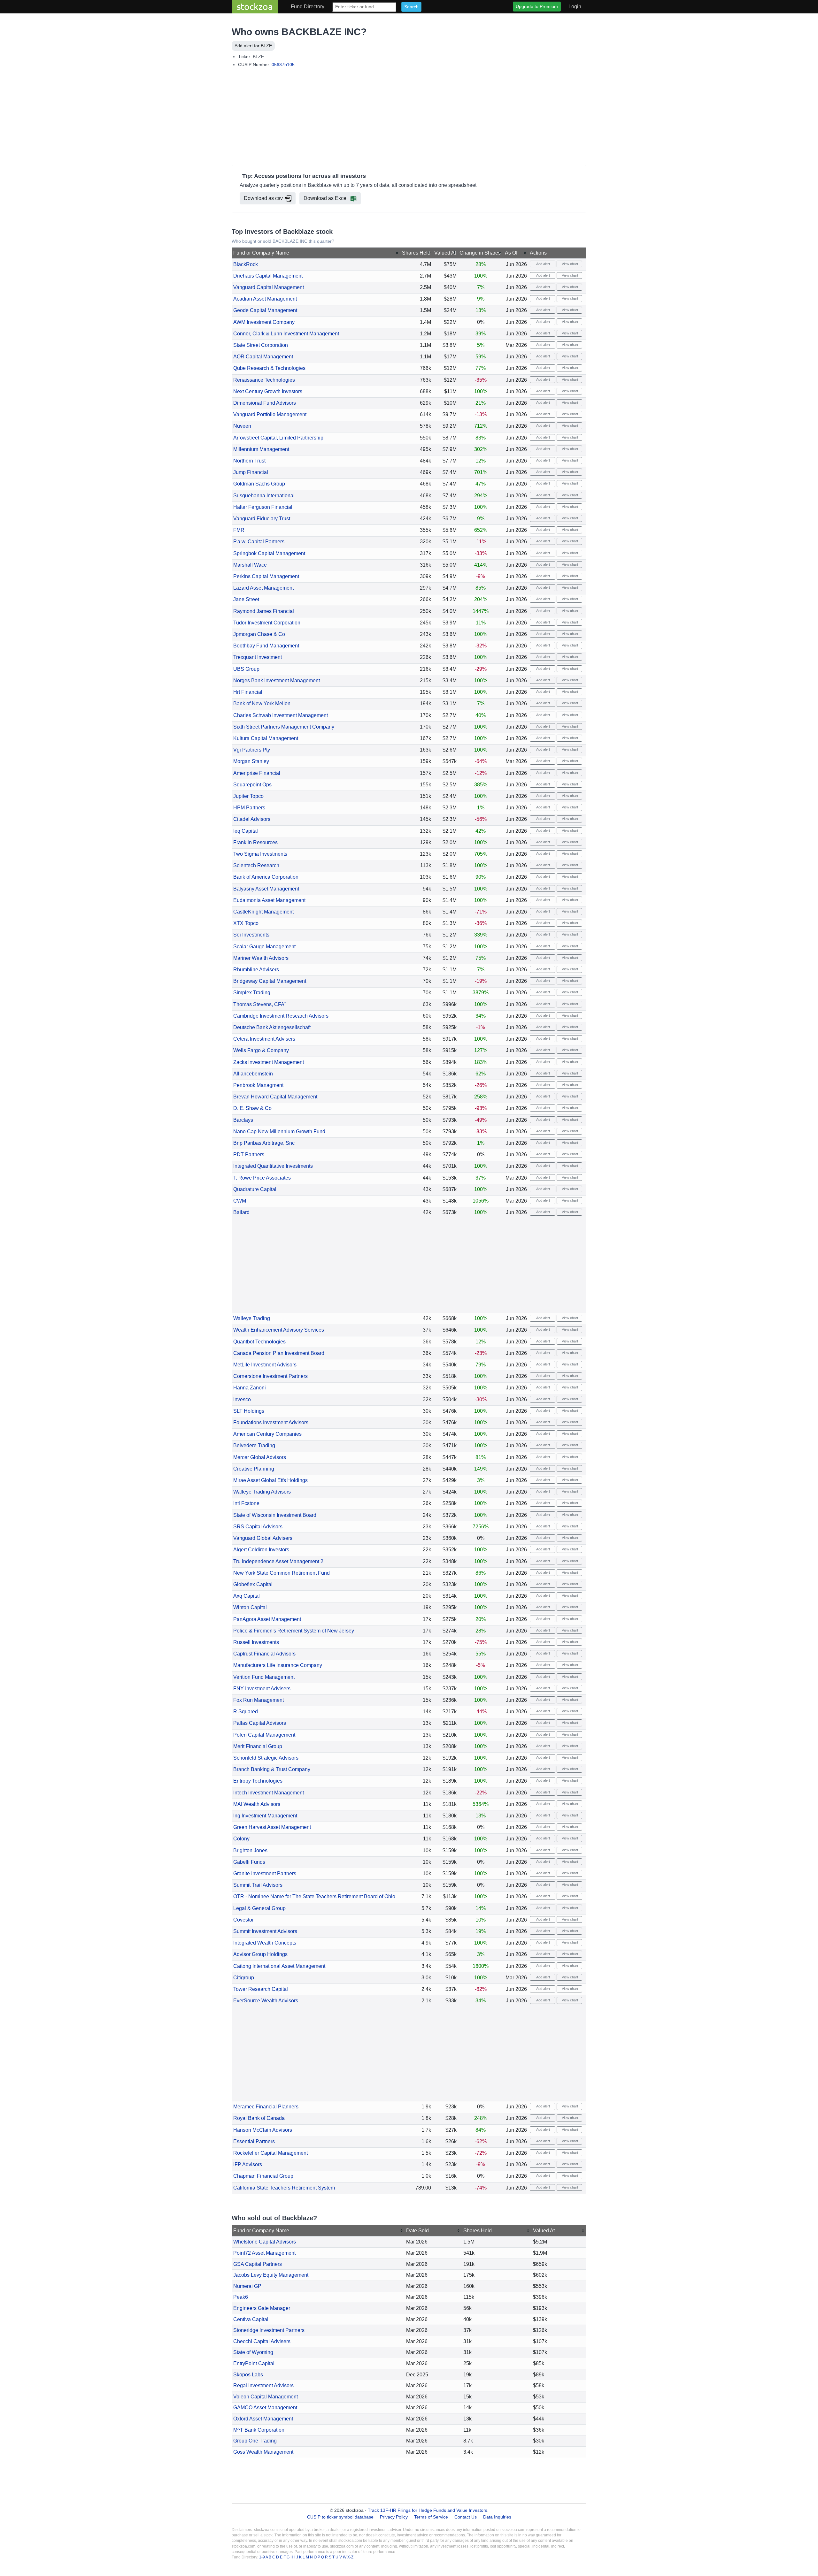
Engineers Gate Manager (262, 2308)
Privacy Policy (394, 2517)
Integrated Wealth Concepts (265, 1943)
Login (575, 7)
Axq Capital (247, 1596)
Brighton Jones (250, 1850)
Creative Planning (254, 1469)
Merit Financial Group (258, 1746)
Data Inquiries (497, 2517)
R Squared (246, 1712)
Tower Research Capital (261, 1989)
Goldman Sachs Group (259, 484)
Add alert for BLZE (253, 46)
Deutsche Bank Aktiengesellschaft (272, 1027)
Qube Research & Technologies (269, 368)
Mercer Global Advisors (260, 1457)
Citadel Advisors (252, 819)
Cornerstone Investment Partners (270, 1376)
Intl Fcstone (246, 1503)
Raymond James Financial (264, 611)
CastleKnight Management (263, 912)
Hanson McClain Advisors (263, 2130)
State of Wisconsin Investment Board (275, 1515)
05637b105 (283, 65)
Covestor (243, 1920)
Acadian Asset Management (265, 299)
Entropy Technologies (258, 1781)
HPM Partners (249, 808)
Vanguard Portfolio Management (270, 414)
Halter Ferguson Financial (263, 507)
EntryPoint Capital (254, 2363)
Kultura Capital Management (266, 738)
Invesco (242, 1399)
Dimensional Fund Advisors (265, 403)
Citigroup (244, 1978)
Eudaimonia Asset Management (269, 900)
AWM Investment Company (264, 322)
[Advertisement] (409, 118)
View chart (569, 264)
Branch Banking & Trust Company (272, 1769)
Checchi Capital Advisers (262, 2341)
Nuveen (242, 426)
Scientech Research (256, 865)
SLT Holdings (249, 1411)
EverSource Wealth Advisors (266, 2001)
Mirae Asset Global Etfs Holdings (270, 1480)
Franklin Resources (255, 842)
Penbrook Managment (258, 1085)
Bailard (241, 1212)
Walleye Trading (252, 1318)
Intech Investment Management (269, 1793)
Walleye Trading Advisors (262, 1492)
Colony (241, 1839)
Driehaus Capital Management (268, 276)
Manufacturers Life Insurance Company (278, 1665)
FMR (239, 530)
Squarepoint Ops (252, 785)
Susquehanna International (264, 496)
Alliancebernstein (253, 1074)
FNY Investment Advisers (262, 1689)
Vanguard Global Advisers (263, 1538)
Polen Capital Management (264, 1735)
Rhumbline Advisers (256, 970)
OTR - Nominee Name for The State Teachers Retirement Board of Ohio (314, 1896)
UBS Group (246, 669)
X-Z (350, 2557)
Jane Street (246, 599)
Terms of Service (431, 2517)
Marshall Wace (250, 565)
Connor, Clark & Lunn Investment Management (286, 334)
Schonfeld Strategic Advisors (266, 1758)
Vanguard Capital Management (269, 287)
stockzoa (255, 7)
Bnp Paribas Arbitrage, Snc (264, 1143)
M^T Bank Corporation (259, 2430)
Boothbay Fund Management (266, 646)
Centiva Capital (251, 2319)
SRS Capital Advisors (258, 1527)
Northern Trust (249, 461)
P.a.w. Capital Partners (259, 542)
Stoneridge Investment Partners (269, 2330)
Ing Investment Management (265, 1816)
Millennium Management (261, 449)
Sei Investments (251, 935)
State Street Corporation (261, 345)
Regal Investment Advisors (263, 2385)
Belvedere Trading (254, 1445)
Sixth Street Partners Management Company (284, 727)
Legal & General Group (259, 1908)
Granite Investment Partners (265, 1873)
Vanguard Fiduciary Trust (262, 519)
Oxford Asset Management (263, 2419)
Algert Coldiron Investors (261, 1550)
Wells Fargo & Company (261, 1050)
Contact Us (466, 2517)
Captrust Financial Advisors (264, 1654)
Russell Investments (256, 1642)
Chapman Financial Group (263, 2176)
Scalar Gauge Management (264, 947)
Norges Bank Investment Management (277, 680)
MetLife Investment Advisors (265, 1365)
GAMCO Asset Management (265, 2408)
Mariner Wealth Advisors (261, 958)
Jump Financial (251, 472)
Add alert (543, 264)
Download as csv (263, 198)
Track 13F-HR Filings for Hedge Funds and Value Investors (428, 2510)
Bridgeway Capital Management (270, 981)
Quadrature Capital (255, 1189)
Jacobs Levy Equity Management (271, 2275)
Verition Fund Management (264, 1677)
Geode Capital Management (265, 310)
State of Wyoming (253, 2352)
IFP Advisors (248, 2164)
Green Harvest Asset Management (272, 1827)
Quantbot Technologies (259, 1342)
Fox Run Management (259, 1700)
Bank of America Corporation (266, 877)
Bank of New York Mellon (262, 703)
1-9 (262, 2557)
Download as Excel (326, 198)
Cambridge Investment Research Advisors (281, 1016)
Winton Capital (250, 1607)
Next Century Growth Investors (268, 391)
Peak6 (241, 2297)
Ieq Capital (246, 831)
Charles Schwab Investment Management (281, 715)
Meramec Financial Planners (266, 2107)
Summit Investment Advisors (265, 1931)
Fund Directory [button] (308, 7)
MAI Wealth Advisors (257, 1804)
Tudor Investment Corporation (267, 623)
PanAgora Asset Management (267, 1619)
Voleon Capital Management (266, 2397)
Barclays (243, 1120)
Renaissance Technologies (264, 380)
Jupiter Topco (248, 796)
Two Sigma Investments (260, 854)
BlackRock (246, 264)
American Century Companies (267, 1434)
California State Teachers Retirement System (284, 2188)
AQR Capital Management (263, 357)
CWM (240, 1201)
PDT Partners (249, 1154)
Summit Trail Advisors (258, 1885)
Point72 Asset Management (264, 2253)
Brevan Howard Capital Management (275, 1097)
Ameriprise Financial (257, 773)
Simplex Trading (252, 993)
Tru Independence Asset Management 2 (278, 1561)
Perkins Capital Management (266, 576)
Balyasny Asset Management (266, 889)
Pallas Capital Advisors (260, 1723)
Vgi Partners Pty (252, 750)
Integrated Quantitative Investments (273, 1166)
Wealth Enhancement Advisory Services (279, 1330)
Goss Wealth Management (263, 2452)
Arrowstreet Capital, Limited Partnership (278, 438)
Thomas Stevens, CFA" (260, 1004)
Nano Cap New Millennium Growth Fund (279, 1131)
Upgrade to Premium (537, 6)
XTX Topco (246, 923)
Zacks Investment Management (269, 1062)
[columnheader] (316, 253)
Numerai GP (247, 2286)
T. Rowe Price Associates (262, 1178)
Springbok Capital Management (269, 553)
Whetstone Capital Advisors (265, 2242)
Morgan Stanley (251, 761)
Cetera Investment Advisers (264, 1039)
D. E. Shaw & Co (252, 1108)
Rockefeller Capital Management (270, 2153)
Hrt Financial (248, 692)
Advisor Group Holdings (260, 1954)
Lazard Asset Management (263, 588)
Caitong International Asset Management (279, 1966)
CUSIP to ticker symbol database (341, 2517)
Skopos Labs (248, 2375)
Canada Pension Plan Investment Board (279, 1353)
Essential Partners (254, 2141)
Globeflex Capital (253, 1584)
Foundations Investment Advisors (271, 1422)
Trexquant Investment (258, 657)
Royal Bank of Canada (259, 2118)
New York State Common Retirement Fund (282, 1573)
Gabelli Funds (249, 1862)
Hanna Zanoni (250, 1388)
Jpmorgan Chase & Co (259, 634)
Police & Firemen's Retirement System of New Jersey (294, 1631)
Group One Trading (255, 2441)
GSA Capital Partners (258, 2264)
